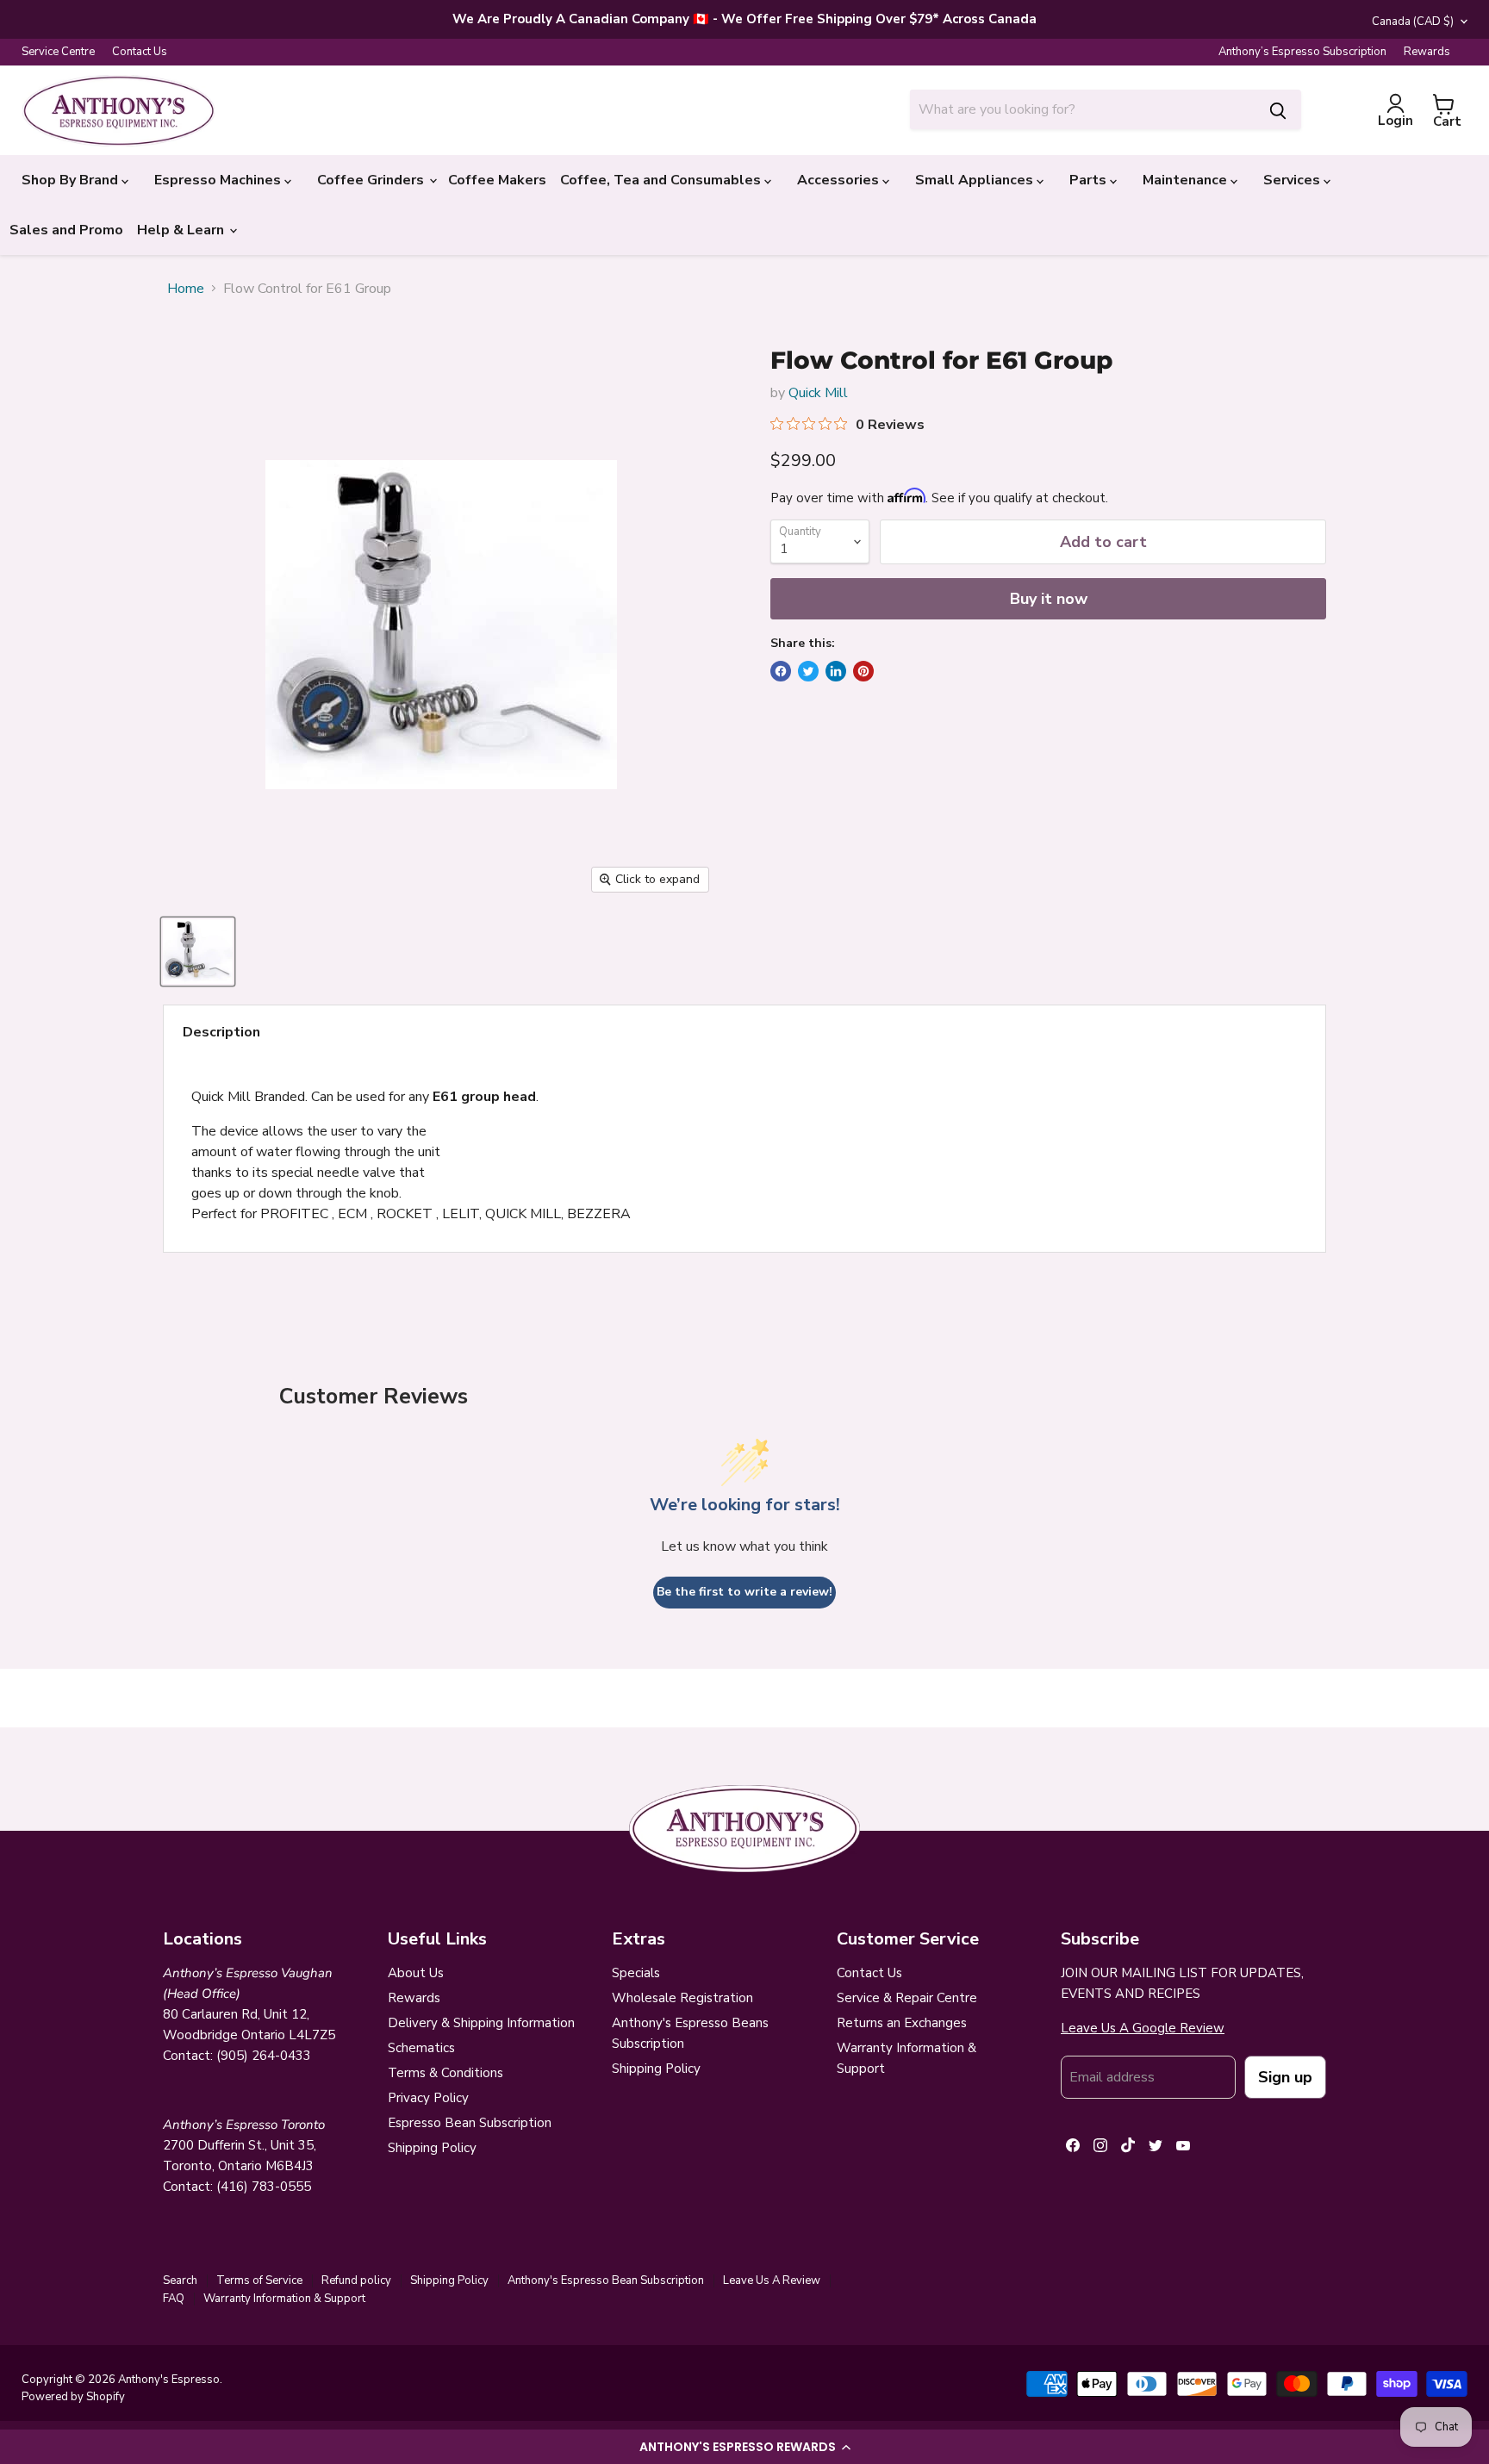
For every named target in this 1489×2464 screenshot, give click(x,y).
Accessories (840, 180)
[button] (744, 2447)
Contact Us (140, 52)
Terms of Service (259, 2280)
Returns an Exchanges (902, 2023)
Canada (1413, 22)
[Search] (1278, 109)
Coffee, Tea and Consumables (662, 180)
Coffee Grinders (372, 180)
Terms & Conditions (445, 2073)
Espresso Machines (219, 180)
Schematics (421, 2048)
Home (186, 289)
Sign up (1285, 2077)
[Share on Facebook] (781, 671)
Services (1293, 180)
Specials (636, 1973)
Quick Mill (818, 393)
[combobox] (1082, 109)
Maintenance (1187, 180)
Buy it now (1049, 599)
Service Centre (58, 52)
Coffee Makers (497, 180)
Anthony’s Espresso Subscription (1302, 52)
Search (180, 2280)
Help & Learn (182, 230)
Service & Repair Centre (907, 1998)
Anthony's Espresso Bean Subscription (606, 2280)
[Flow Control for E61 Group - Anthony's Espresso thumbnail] (198, 952)
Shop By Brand (72, 180)
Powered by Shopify (73, 2397)
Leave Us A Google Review (1143, 2028)
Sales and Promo (66, 230)
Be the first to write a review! (744, 1592)
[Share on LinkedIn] (836, 671)
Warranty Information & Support (284, 2299)
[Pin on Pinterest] (863, 671)
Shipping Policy (432, 2148)
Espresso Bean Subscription (470, 2123)
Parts (1090, 180)
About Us (416, 1973)
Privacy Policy (428, 2098)
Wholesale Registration (682, 1998)
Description (221, 1032)
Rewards (1427, 52)
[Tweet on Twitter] (808, 671)
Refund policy (356, 2280)
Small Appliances (976, 180)
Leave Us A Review (772, 2280)
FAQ (174, 2299)
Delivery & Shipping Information (481, 2023)
